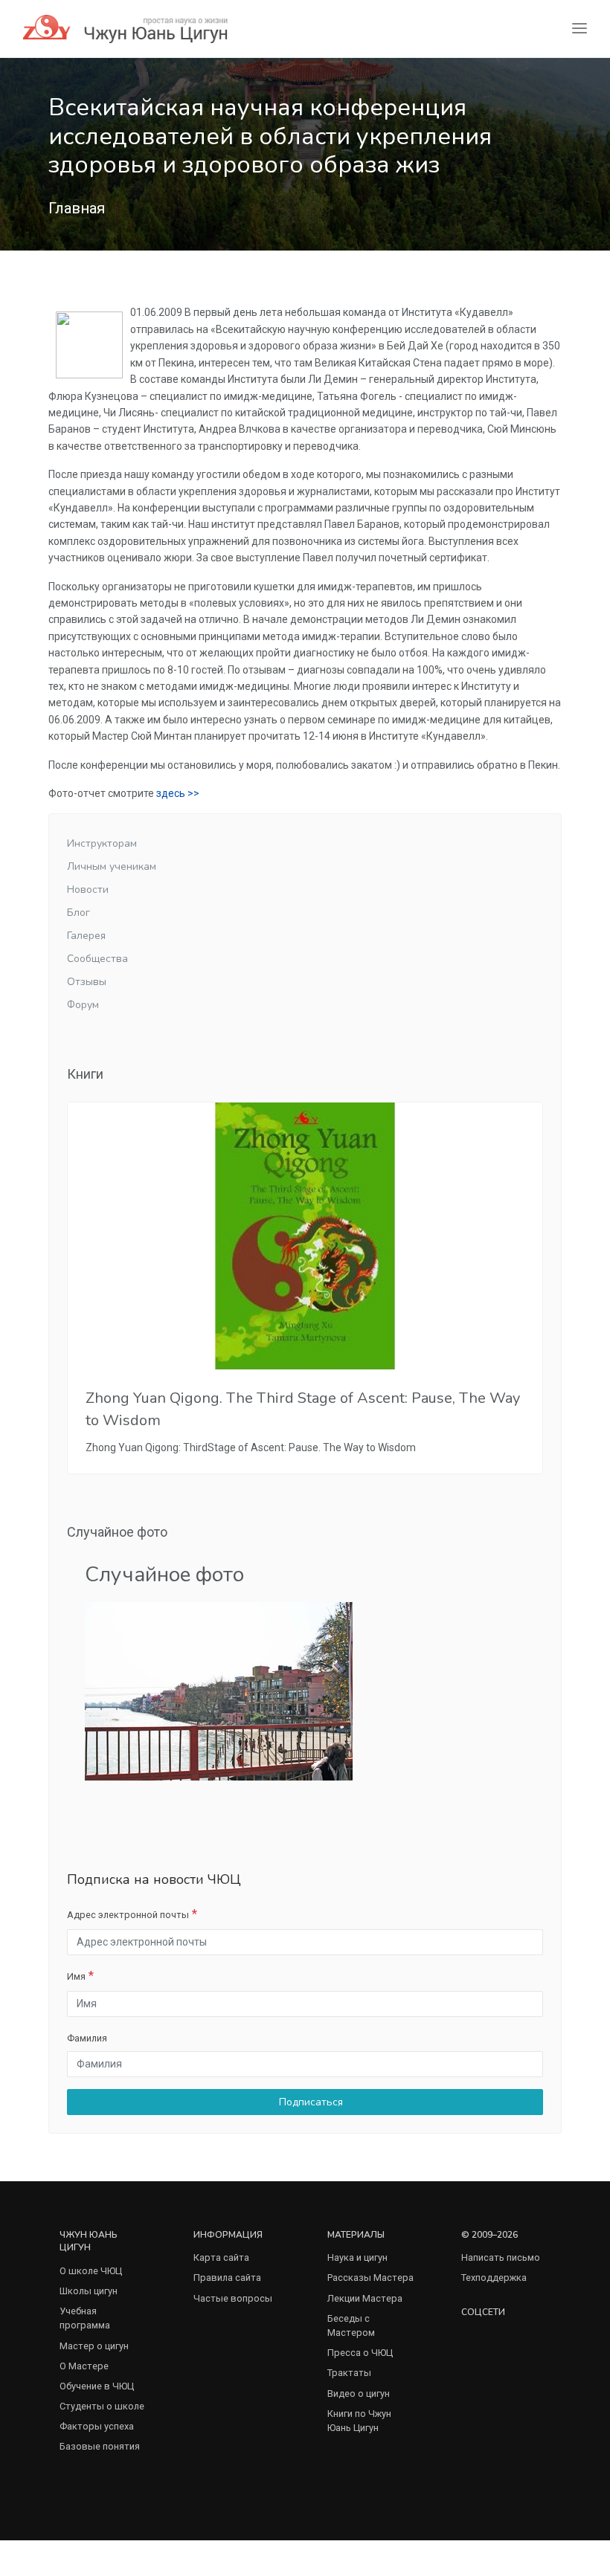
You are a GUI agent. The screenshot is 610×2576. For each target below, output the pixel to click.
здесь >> (178, 793)
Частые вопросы (233, 2298)
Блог (78, 913)
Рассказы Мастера (370, 2278)
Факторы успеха (97, 2426)
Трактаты (349, 2373)
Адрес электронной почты (128, 1915)
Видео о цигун (359, 2393)
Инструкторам (102, 843)
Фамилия (87, 2038)
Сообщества (97, 959)
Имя (76, 1976)
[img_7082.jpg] (219, 1690)
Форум (83, 1005)
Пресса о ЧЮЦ (360, 2353)
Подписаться (309, 2102)
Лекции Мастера (365, 2298)
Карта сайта (221, 2257)
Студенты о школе (102, 2406)
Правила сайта (227, 2278)
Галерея (86, 936)
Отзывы (87, 982)
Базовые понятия (100, 2446)
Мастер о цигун (94, 2346)
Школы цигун (89, 2291)
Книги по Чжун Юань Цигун (359, 2421)
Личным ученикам (112, 866)
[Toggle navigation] (579, 29)
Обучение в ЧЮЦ (97, 2386)
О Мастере (84, 2366)
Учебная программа (85, 2318)
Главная (77, 208)
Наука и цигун (357, 2257)
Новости (88, 890)
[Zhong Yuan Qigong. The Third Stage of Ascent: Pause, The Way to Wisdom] (305, 1236)
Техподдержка (494, 2278)
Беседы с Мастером (351, 2325)
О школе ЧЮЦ (91, 2271)
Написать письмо (501, 2257)
